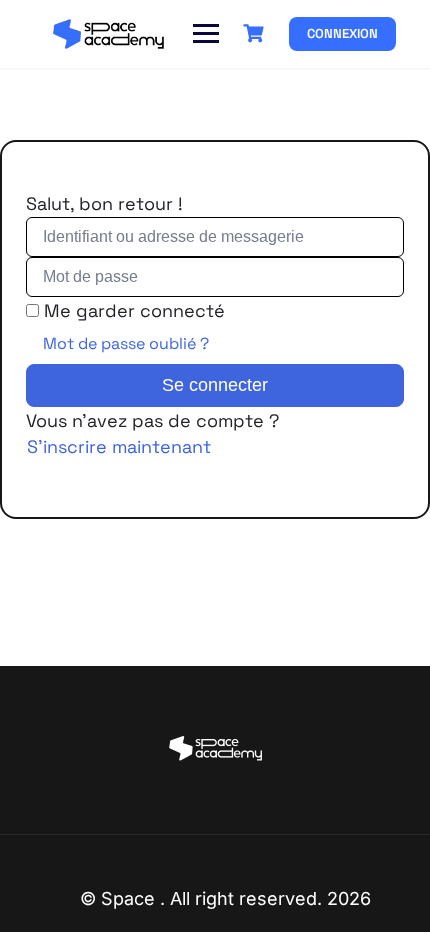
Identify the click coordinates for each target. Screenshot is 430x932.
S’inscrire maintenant (119, 446)
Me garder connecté (134, 310)
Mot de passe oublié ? (126, 343)
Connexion (342, 33)
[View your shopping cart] (256, 33)
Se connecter (215, 385)
